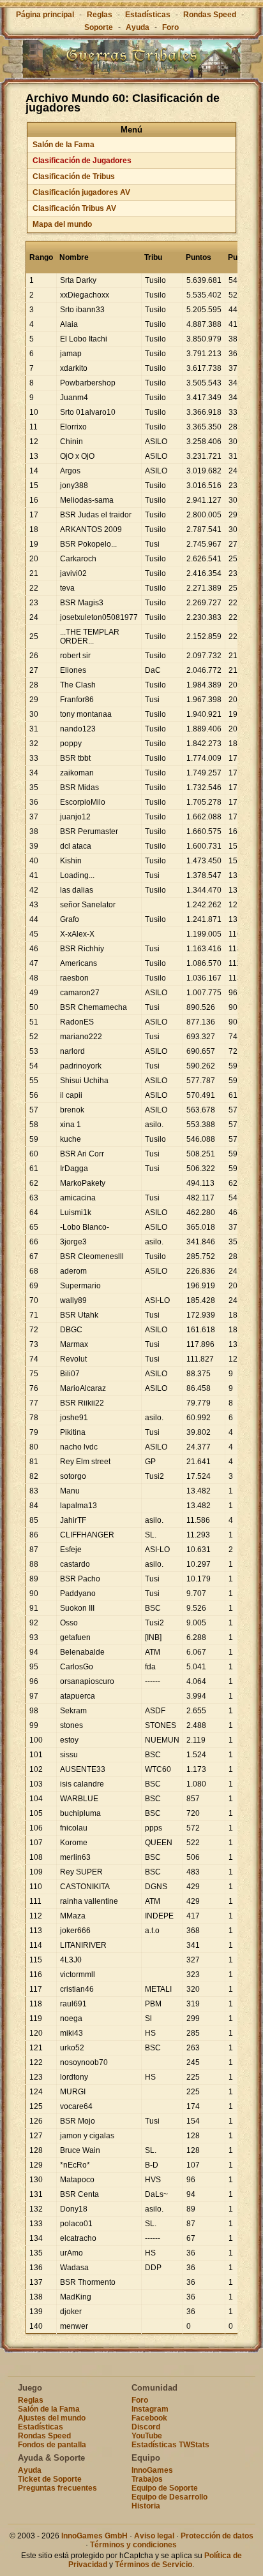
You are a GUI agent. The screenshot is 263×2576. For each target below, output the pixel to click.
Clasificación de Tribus (74, 176)
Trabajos (147, 2479)
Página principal (45, 15)
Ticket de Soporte (50, 2479)
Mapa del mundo (62, 224)
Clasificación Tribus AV (74, 208)
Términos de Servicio (154, 2565)
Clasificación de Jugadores (82, 161)
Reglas (100, 15)
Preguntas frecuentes (57, 2488)
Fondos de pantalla (52, 2445)
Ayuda (138, 27)
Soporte (99, 27)
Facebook (149, 2418)
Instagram (150, 2409)
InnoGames (152, 2470)
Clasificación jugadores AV (81, 192)
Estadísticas (148, 15)
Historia (146, 2506)
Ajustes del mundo (52, 2418)
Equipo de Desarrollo (169, 2497)
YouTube (147, 2436)
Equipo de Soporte (165, 2488)
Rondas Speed (210, 15)
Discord (146, 2427)
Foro (170, 27)
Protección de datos (217, 2536)
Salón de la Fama (64, 145)
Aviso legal (154, 2536)
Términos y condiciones (133, 2545)
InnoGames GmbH (94, 2536)
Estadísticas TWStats (170, 2445)
